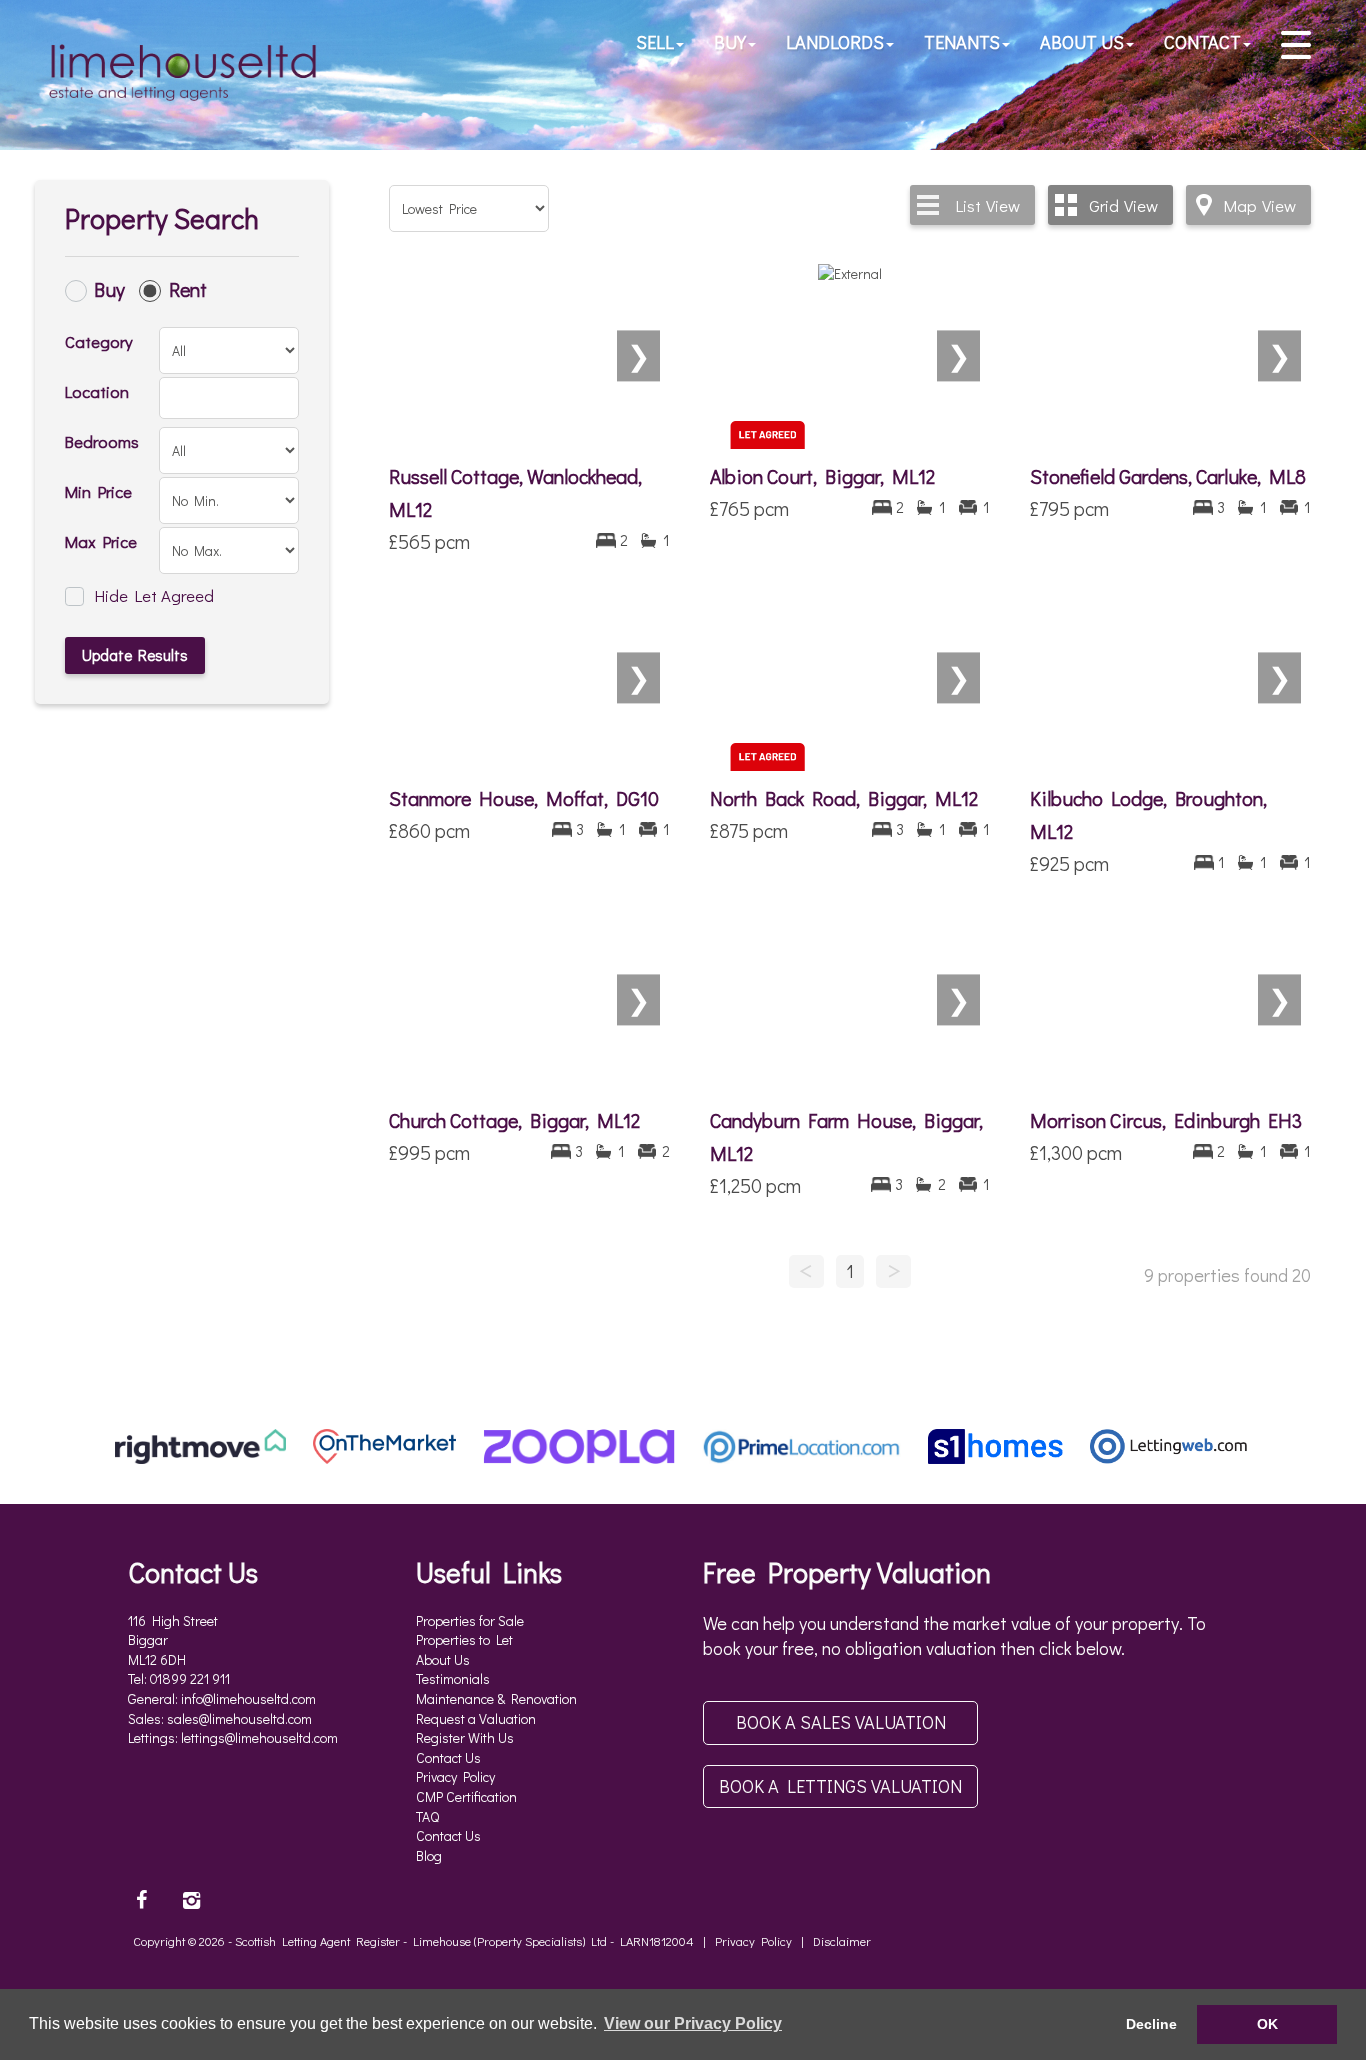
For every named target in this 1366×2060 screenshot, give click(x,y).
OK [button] (1267, 2024)
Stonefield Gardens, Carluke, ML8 (1168, 476)
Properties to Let (464, 1639)
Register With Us (465, 1737)
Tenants (962, 41)
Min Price (98, 491)
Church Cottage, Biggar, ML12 (514, 1120)
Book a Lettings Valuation (840, 1786)
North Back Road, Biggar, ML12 (844, 798)
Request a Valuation (476, 1718)
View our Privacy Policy (693, 2023)
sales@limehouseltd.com (239, 1718)
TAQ (427, 1816)
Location (97, 391)
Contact (1202, 41)
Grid (1123, 205)
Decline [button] (1151, 2024)
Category (99, 341)
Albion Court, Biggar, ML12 (822, 476)
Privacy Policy (455, 1776)
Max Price (101, 541)
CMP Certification (466, 1796)
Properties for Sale (470, 1620)
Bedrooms (102, 441)
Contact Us (448, 1757)
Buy (730, 41)
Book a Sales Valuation (841, 1722)
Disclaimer (842, 1941)
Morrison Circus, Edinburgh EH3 (1166, 1120)
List (988, 205)
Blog (429, 1855)
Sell (655, 41)
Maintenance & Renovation (496, 1698)
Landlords (835, 41)
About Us (1082, 41)
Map (1260, 205)
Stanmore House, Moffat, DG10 (524, 798)
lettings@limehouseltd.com (259, 1737)
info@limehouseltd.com (248, 1698)
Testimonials (453, 1678)
